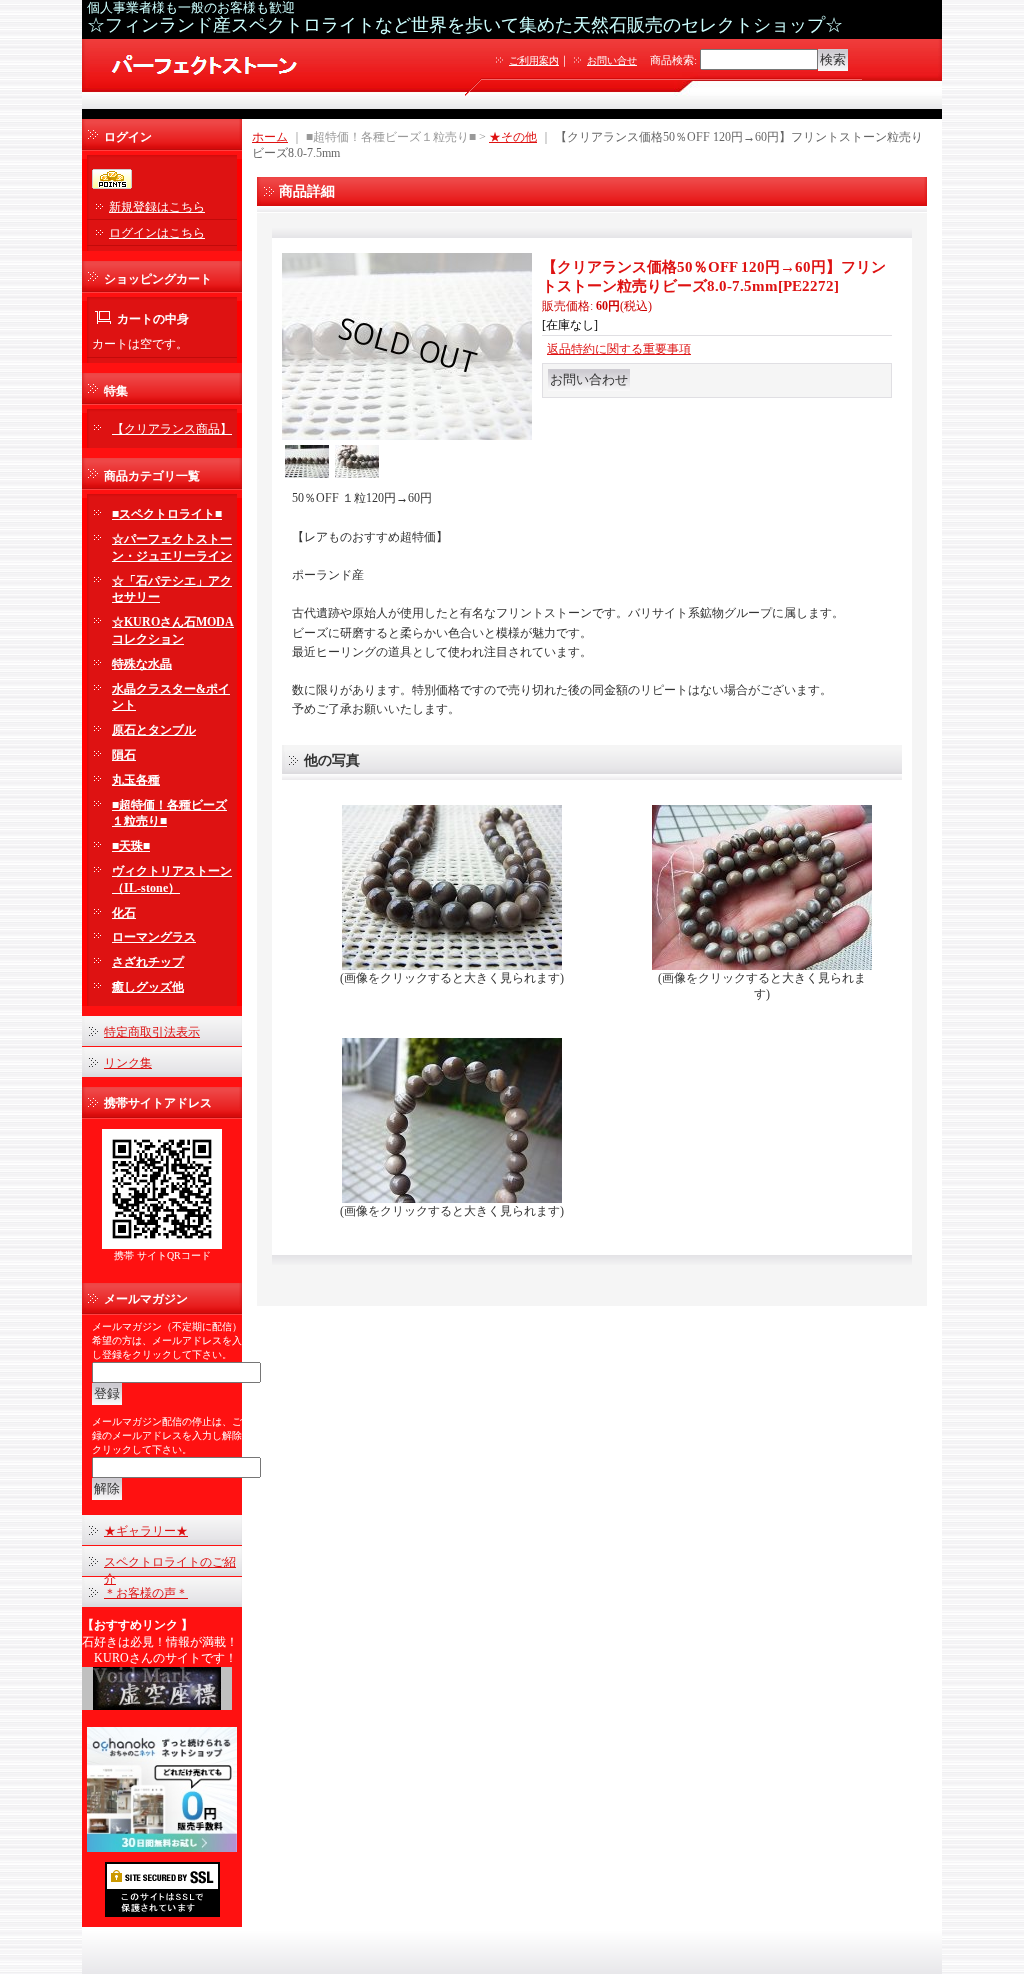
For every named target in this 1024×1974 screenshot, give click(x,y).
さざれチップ (148, 962)
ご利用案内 (534, 60)
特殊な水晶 (142, 664)
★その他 (513, 137)
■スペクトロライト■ (167, 514)
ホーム (270, 137)
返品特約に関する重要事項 (619, 349)
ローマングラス (154, 937)
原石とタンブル (154, 730)
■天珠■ (131, 846)
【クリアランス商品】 (172, 429)
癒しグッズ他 (148, 987)
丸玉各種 (136, 780)
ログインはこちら (157, 233)
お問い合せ (612, 60)
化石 (124, 913)
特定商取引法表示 (152, 1032)
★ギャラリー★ (146, 1531)
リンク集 (128, 1063)
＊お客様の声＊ (146, 1593)
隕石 (124, 755)
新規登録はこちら (157, 207)
